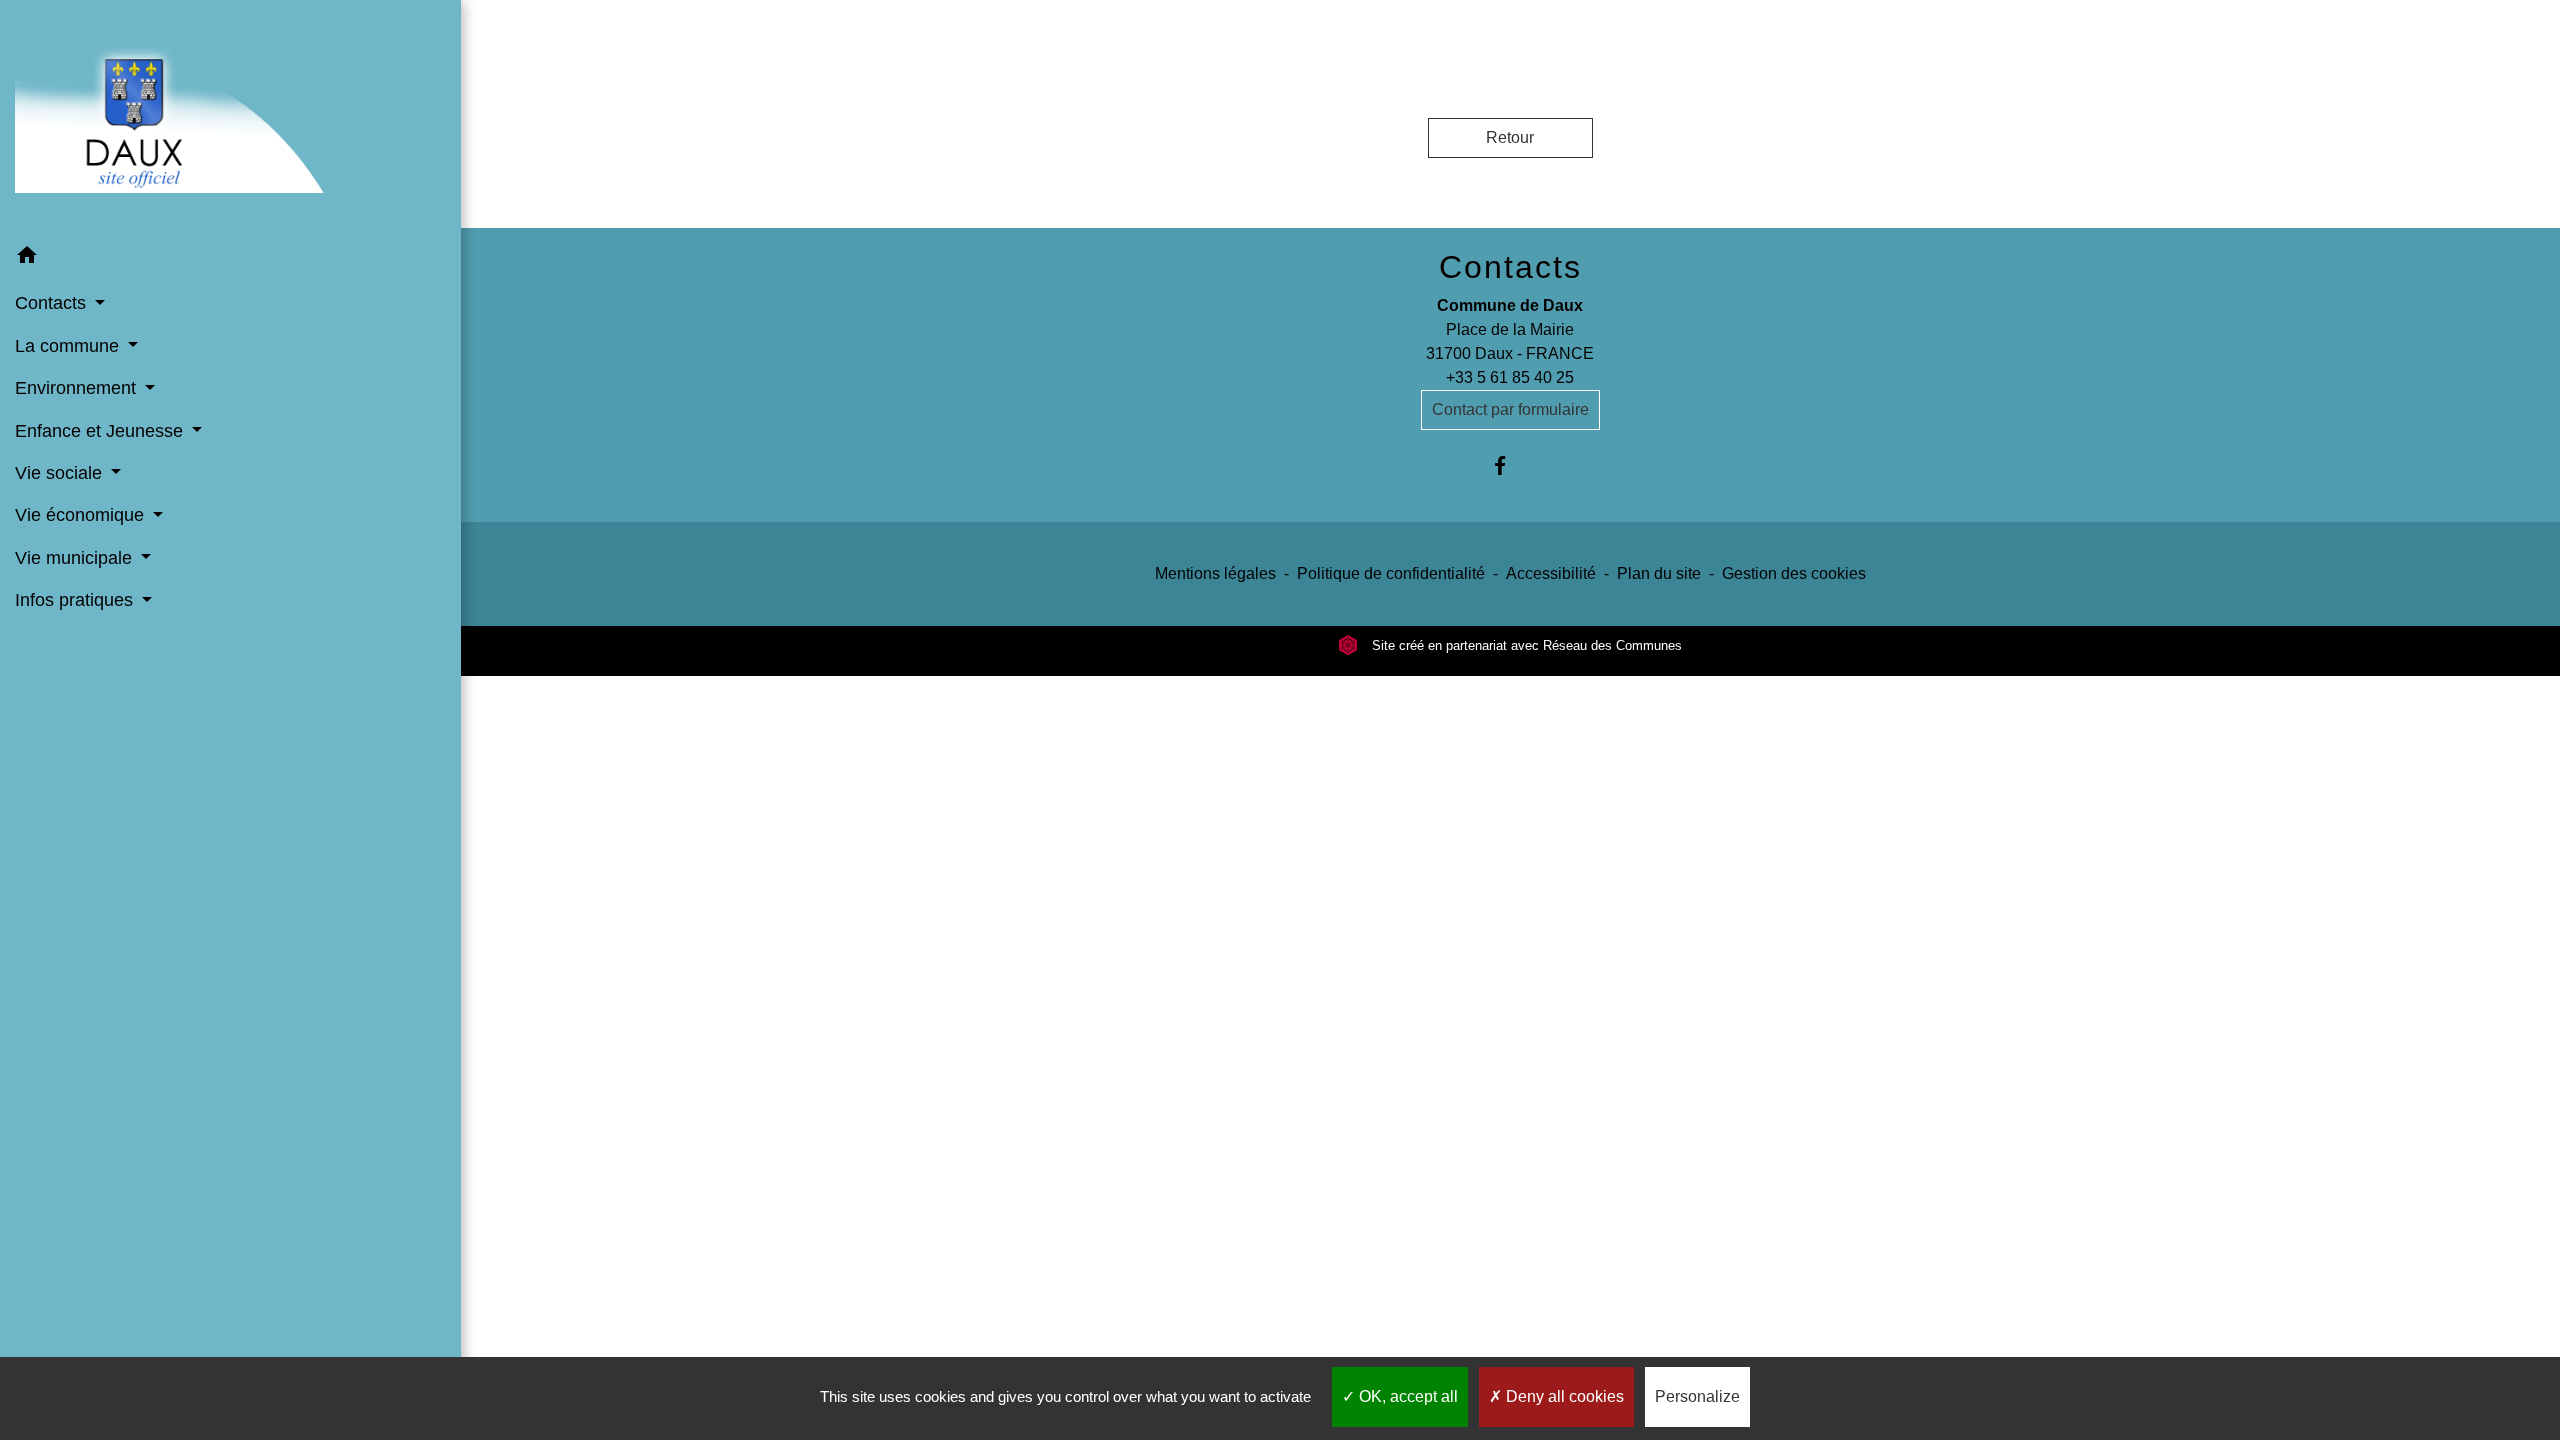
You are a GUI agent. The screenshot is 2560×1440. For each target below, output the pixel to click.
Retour (1510, 137)
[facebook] (1510, 465)
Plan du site (1659, 573)
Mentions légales (1215, 573)
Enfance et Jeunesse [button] (101, 431)
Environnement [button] (78, 388)
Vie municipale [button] (76, 558)
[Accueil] (230, 117)
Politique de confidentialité (1391, 573)
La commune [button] (69, 346)
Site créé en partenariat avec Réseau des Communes (1525, 645)
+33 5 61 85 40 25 (1510, 377)
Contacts (1510, 267)
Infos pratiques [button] (76, 600)
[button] (230, 258)
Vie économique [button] (82, 515)
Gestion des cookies (1794, 573)
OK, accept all (1406, 1396)
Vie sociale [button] (61, 473)
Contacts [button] (53, 303)
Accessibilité (1551, 573)
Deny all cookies (1563, 1396)
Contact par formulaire (1510, 409)
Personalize (1697, 1396)
